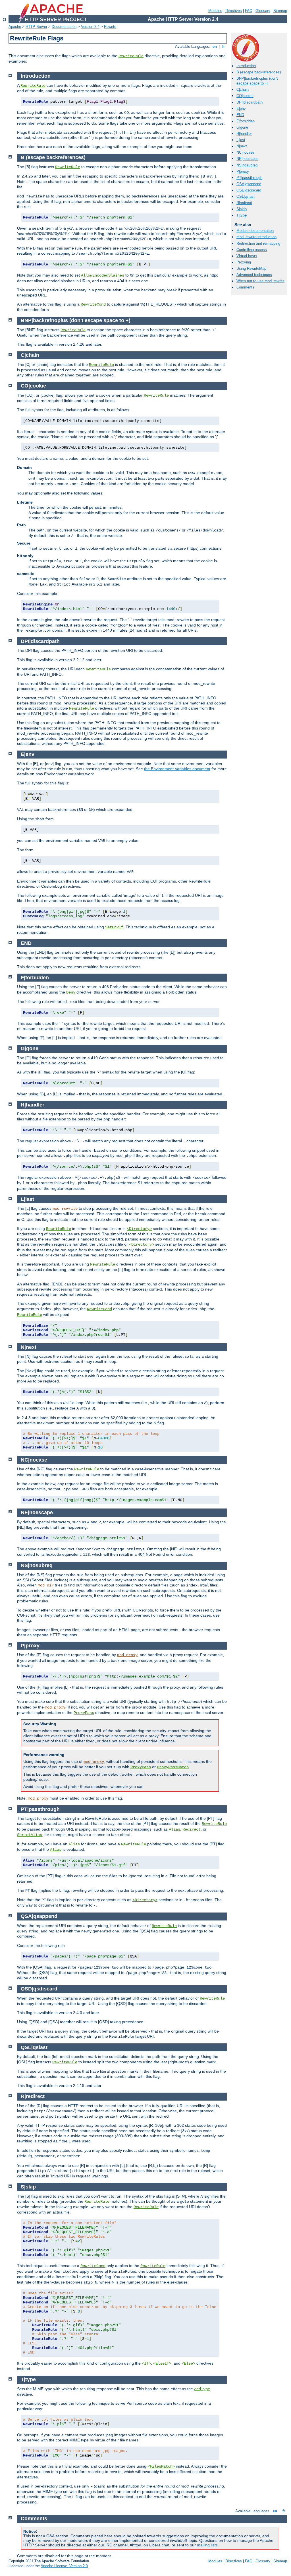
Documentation (64, 27)
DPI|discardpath (250, 102)
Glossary (263, 11)
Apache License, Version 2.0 (64, 2566)
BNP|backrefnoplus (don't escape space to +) (257, 81)
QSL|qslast (246, 196)
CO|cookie (245, 96)
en (215, 47)
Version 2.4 (90, 27)
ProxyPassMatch (173, 1767)
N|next (242, 146)
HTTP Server (36, 27)
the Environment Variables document (177, 769)
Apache (15, 27)
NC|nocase (245, 152)
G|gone (242, 127)
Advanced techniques (254, 275)
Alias (174, 1829)
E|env (241, 109)
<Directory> (139, 1229)
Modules (215, 11)
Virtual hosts (247, 256)
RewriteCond (93, 304)
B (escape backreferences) (259, 72)
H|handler (244, 134)
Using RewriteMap (251, 268)
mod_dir (46, 1585)
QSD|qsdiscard (249, 190)
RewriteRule (131, 56)
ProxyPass (84, 1713)
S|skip (242, 209)
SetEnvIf (114, 927)
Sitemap (280, 11)
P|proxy (243, 171)
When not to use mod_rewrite (260, 281)
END (240, 115)
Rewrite (110, 27)
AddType (202, 2389)
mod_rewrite (65, 1209)
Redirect (192, 1829)
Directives (234, 11)
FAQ (249, 11)
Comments (245, 287)
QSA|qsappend (249, 184)
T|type (242, 215)
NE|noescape (247, 159)
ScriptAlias (30, 1835)
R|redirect (244, 203)
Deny (71, 992)
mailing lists (207, 2545)
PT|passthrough (249, 178)
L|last (241, 140)
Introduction (246, 66)
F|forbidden (246, 121)
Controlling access (252, 250)
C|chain (243, 89)
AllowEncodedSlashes (103, 275)
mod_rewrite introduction (256, 237)
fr (224, 47)
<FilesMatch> (161, 2466)
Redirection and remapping (258, 243)
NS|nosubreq (247, 165)
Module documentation (255, 231)
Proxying (244, 262)
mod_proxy (127, 1655)
